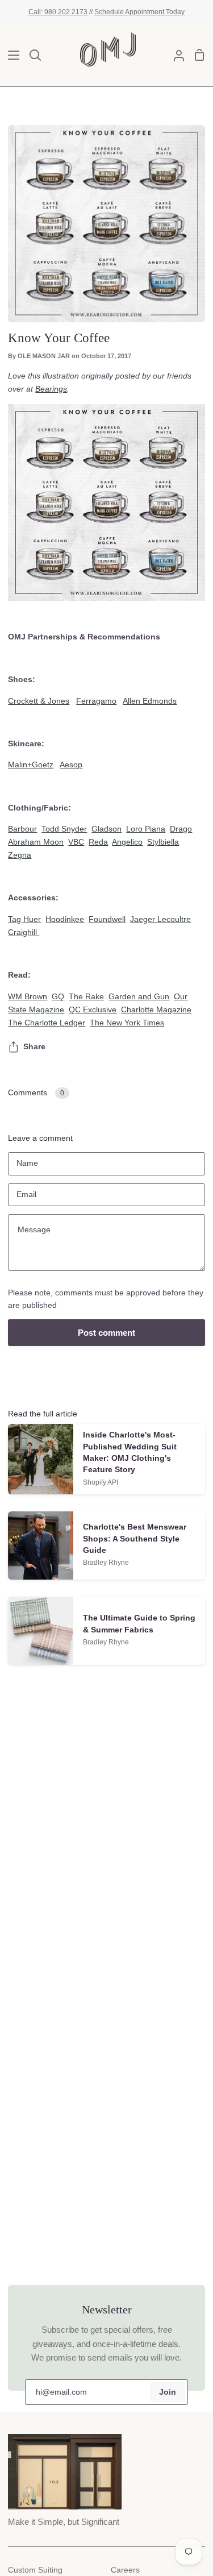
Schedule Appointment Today (139, 12)
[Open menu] (10, 55)
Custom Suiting (35, 2570)
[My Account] (174, 55)
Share (34, 1047)
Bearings (51, 389)
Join (168, 2392)
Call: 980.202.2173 (58, 12)
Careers (125, 2570)
